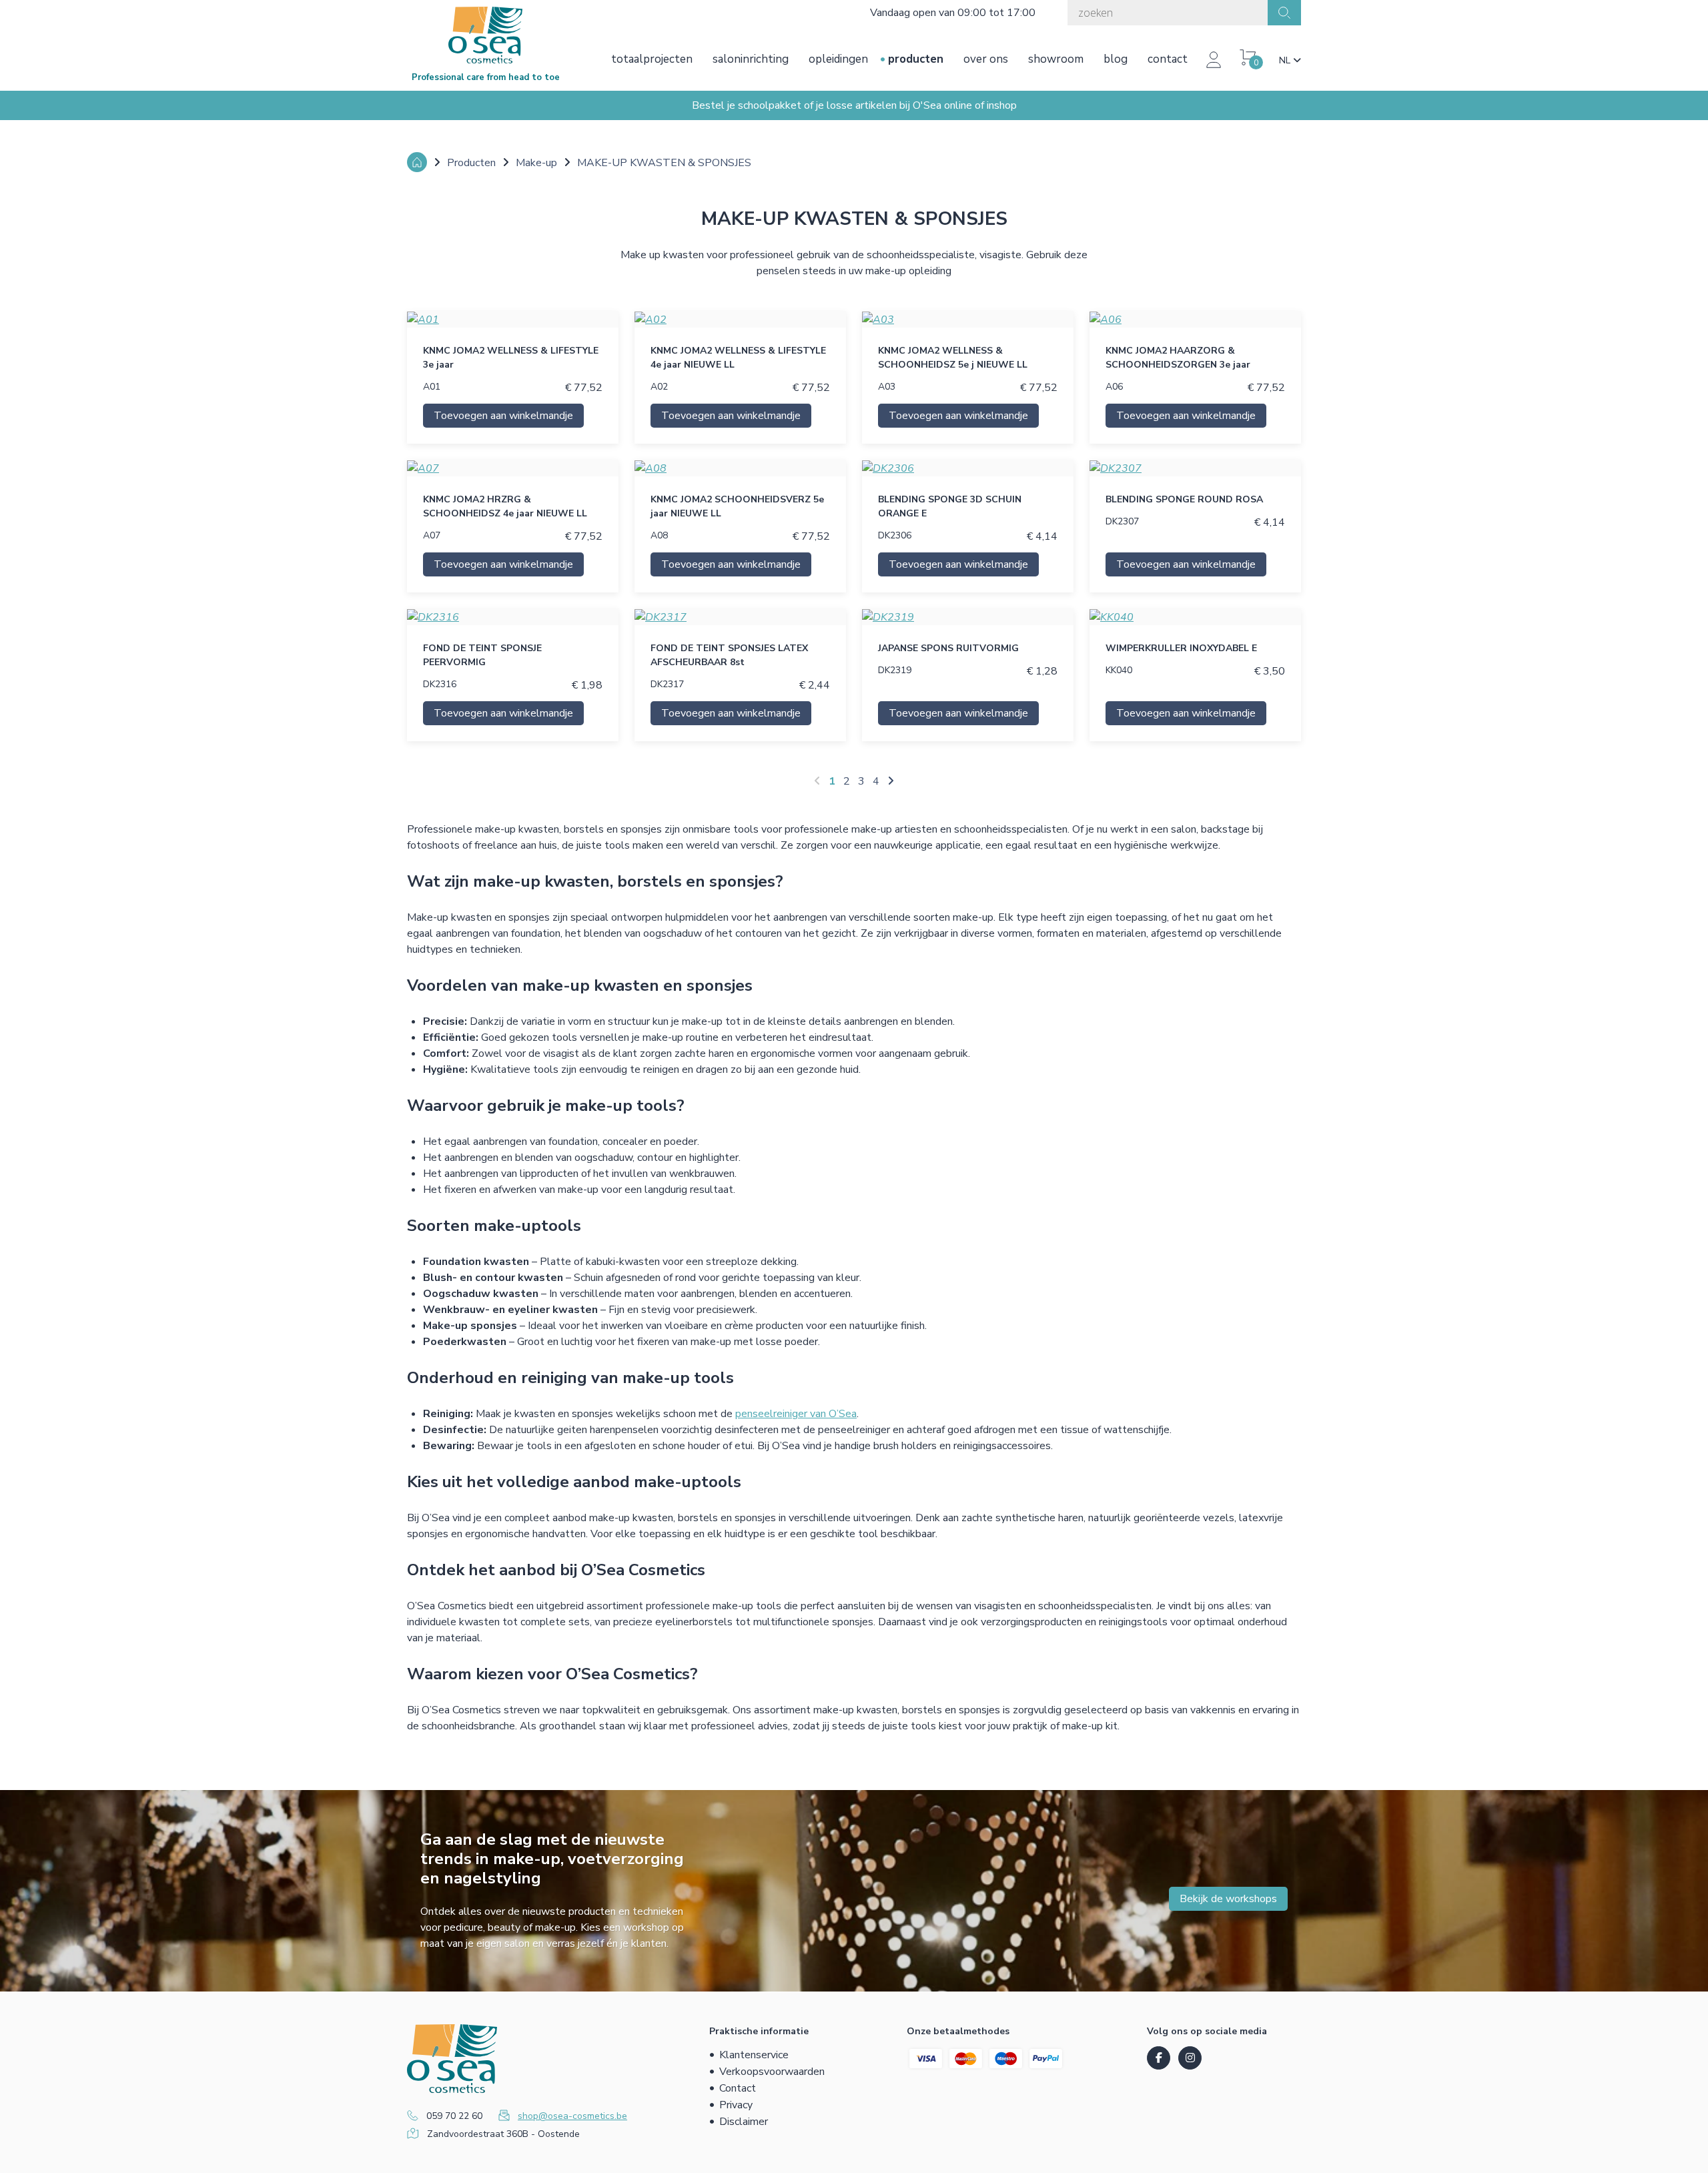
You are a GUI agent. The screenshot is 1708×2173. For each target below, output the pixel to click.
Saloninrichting (751, 59)
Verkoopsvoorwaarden (772, 2072)
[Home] (417, 162)
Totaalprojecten (652, 59)
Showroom (1056, 59)
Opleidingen (838, 59)
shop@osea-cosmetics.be (572, 2116)
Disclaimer (744, 2122)
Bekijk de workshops (1228, 1899)
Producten (916, 59)
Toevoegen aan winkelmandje (503, 416)
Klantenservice (754, 2055)
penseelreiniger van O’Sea (796, 1414)
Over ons (986, 59)
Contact (1168, 59)
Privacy (736, 2105)
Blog (1116, 59)
